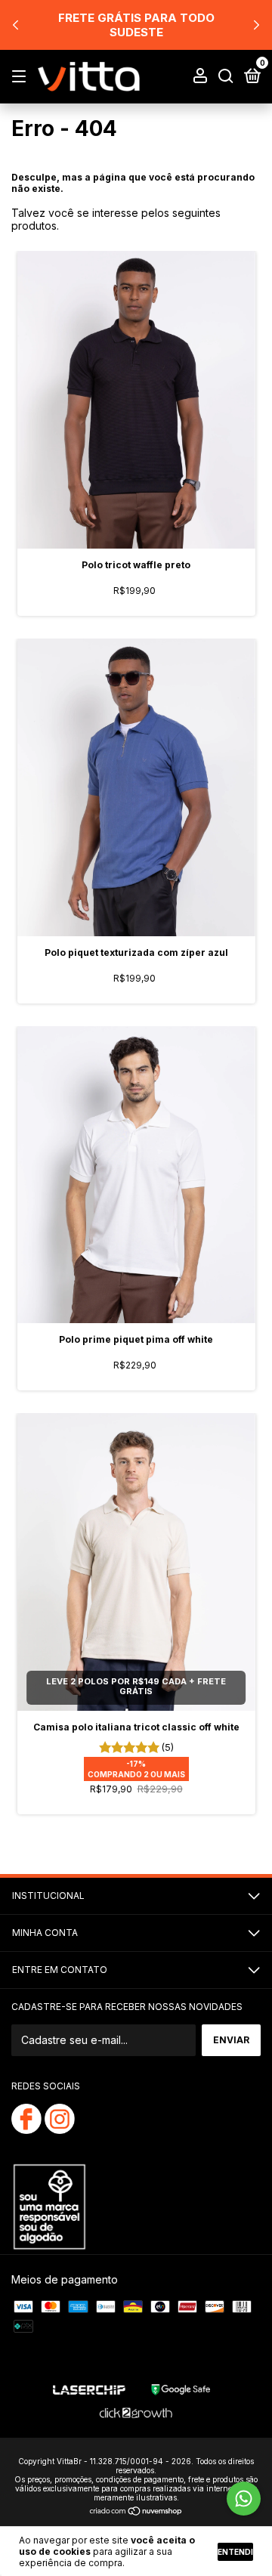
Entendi (235, 2552)
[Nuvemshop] (136, 2512)
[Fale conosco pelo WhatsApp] (244, 2499)
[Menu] (22, 77)
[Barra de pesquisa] (226, 77)
